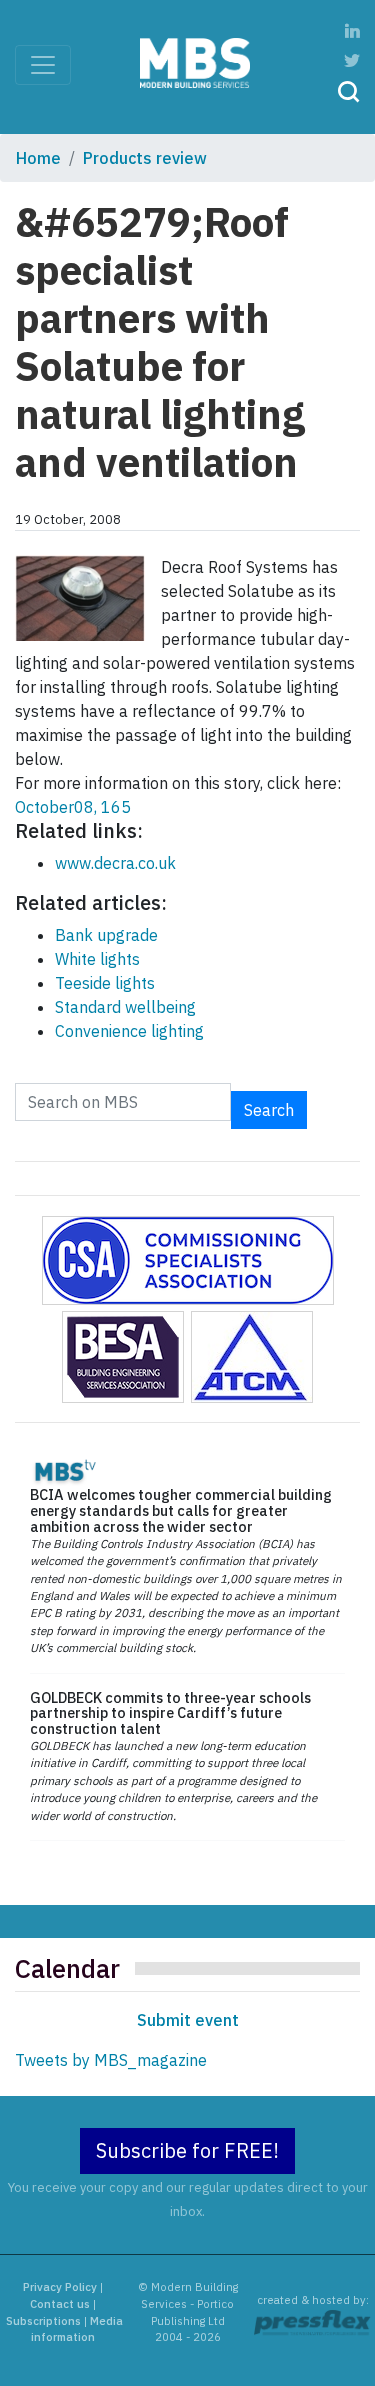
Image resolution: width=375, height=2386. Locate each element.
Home (38, 158)
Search (269, 1110)
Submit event (188, 2020)
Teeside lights (105, 983)
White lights (97, 959)
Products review (145, 158)
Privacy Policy (60, 2287)
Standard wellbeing (125, 1007)
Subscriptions (43, 2321)
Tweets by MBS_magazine (111, 2060)
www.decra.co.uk (115, 863)
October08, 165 (73, 807)
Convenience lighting (129, 1031)
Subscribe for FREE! (187, 2150)
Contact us (60, 2304)
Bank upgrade (106, 935)
